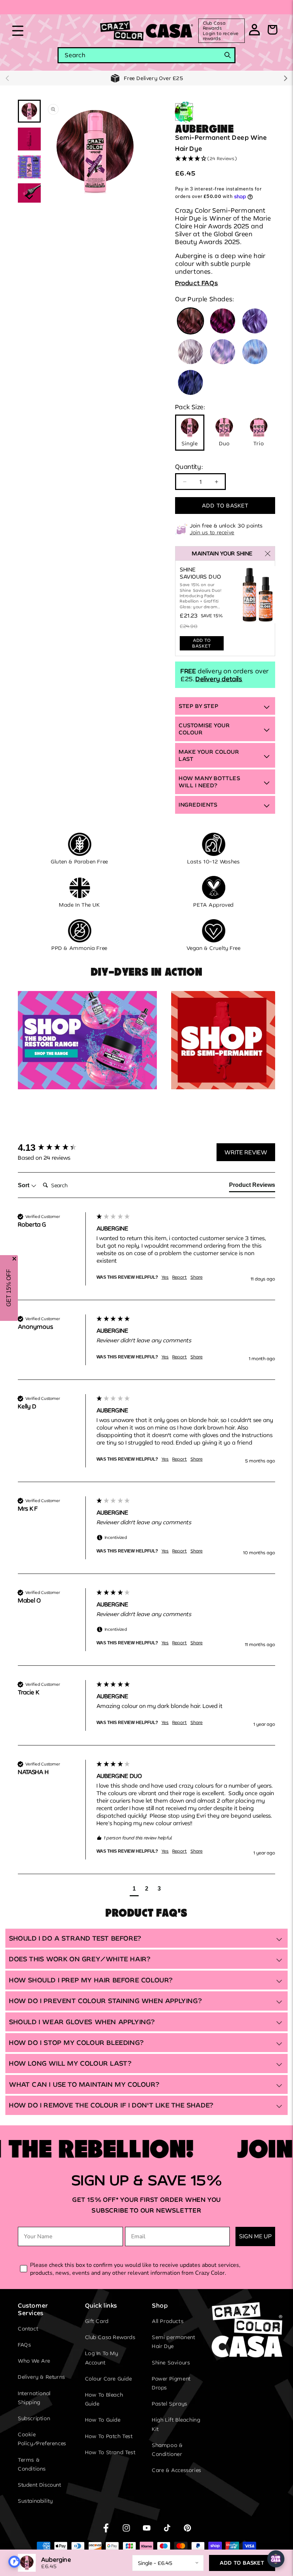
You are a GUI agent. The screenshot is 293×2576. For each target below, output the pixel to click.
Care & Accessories (177, 2470)
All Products (168, 2321)
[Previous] (54, 151)
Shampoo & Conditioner (167, 2449)
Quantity (189, 466)
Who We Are (34, 2361)
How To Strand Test (110, 2452)
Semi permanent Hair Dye (173, 2342)
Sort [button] (24, 1185)
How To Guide (103, 2420)
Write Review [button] (246, 1152)
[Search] (228, 55)
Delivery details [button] (219, 679)
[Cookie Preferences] (14, 2562)
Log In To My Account (102, 2358)
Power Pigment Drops (171, 2383)
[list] (95, 151)
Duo (224, 443)
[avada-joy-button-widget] (276, 2559)
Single (190, 443)
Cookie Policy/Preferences (42, 2439)
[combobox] (146, 55)
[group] (55, 1148)
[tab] (252, 1187)
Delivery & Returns (42, 2377)
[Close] (268, 554)
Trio (259, 443)
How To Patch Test (109, 2436)
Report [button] (180, 1277)
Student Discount (40, 2485)
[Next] (136, 151)
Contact (28, 2329)
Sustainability (35, 2501)
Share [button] (197, 1277)
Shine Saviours (171, 2362)
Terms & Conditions (32, 2464)
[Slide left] (7, 78)
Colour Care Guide (109, 2379)
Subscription (34, 2418)
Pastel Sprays (170, 2404)
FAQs (24, 2345)
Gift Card (97, 2321)
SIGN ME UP (255, 2236)
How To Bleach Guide (104, 2399)
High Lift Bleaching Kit (176, 2424)
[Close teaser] (14, 1259)
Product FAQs (197, 283)
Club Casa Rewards (110, 2337)
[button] (18, 31)
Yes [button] (165, 1277)
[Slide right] (286, 78)
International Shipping (34, 2398)
